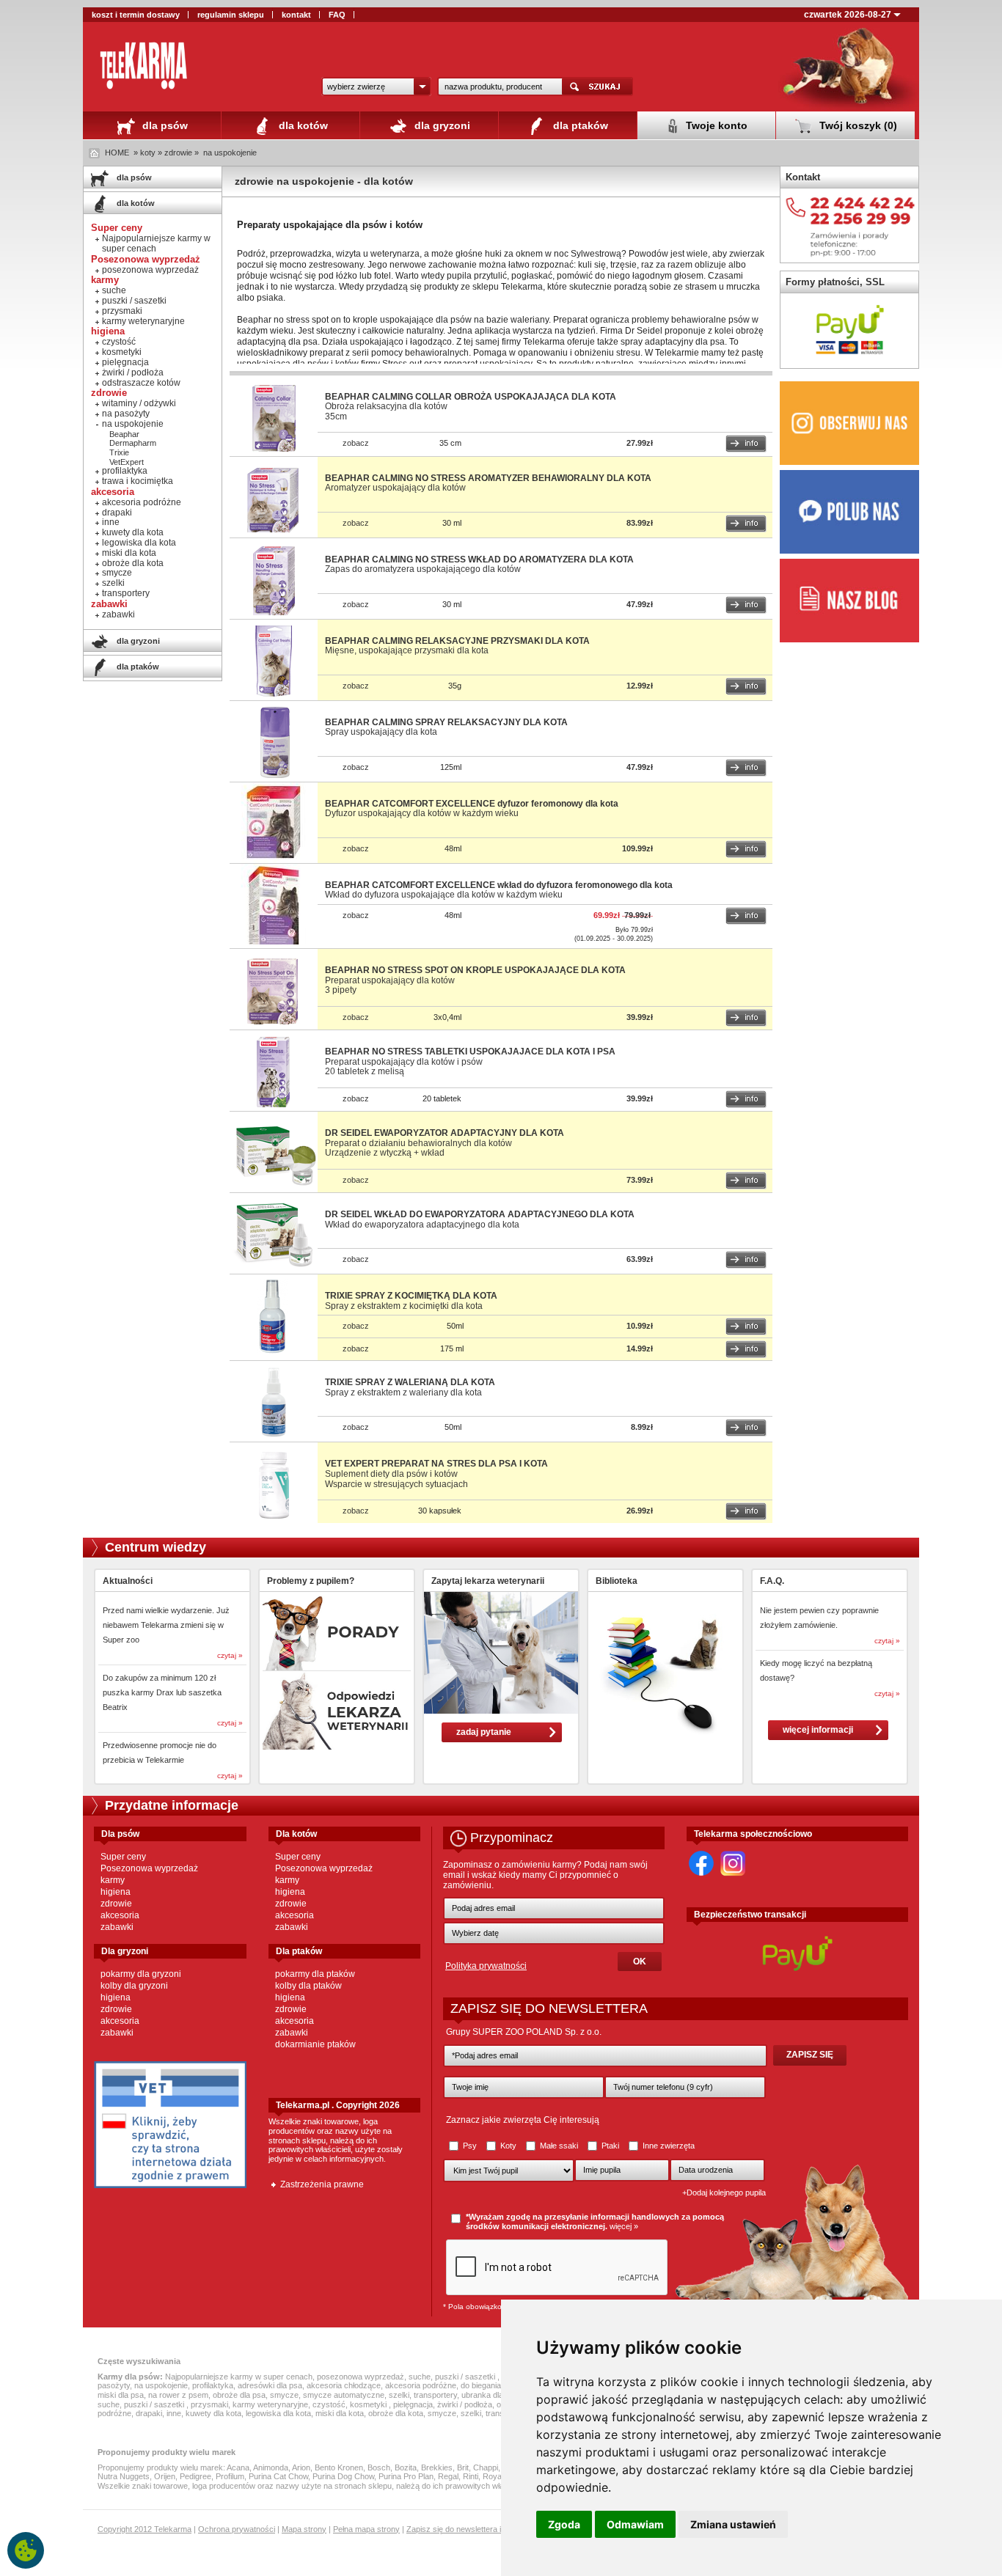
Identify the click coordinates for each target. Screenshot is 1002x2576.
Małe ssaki (559, 2146)
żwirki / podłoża (133, 373)
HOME (117, 153)
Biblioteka (617, 1581)
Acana (238, 2467)
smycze (117, 573)
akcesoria (120, 1915)
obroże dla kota (133, 563)
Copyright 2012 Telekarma (145, 2529)
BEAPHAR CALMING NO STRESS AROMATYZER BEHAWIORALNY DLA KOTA (488, 478)
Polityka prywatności (486, 1966)
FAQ (337, 15)
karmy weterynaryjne (143, 321)
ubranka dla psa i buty (500, 2395)
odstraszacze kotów (141, 383)
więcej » (624, 2226)
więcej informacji (818, 1730)
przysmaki (122, 311)
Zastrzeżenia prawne (322, 2184)
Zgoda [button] (564, 2524)
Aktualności (128, 1581)
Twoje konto (715, 125)
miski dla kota (129, 553)
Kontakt (803, 177)
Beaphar (124, 434)
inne (111, 522)
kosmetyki (122, 352)
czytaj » (230, 1655)
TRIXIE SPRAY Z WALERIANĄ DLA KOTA (410, 1382)
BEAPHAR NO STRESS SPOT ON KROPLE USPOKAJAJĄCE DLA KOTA (475, 970)
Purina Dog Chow (343, 2476)
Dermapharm (133, 443)
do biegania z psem (495, 2385)
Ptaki (610, 2146)
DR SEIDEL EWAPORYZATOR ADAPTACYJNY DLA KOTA (445, 1133)
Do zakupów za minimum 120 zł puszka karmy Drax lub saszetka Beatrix (162, 1692)
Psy (470, 2146)
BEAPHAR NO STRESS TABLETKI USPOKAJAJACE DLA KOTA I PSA (470, 1052)
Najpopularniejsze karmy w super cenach (156, 243)
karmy (113, 1880)
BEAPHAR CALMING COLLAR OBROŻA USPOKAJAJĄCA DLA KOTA (471, 397)
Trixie (119, 452)
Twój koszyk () (857, 125)
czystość (119, 342)
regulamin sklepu (231, 15)
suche (114, 290)
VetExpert (127, 462)
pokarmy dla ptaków (315, 1974)
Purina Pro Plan (406, 2476)
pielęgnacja (125, 362)
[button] (376, 87)
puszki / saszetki (134, 301)
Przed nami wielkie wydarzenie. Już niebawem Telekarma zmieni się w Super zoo (166, 1625)
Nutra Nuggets (124, 2476)
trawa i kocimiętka (138, 481)
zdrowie (116, 1904)
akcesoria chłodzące (344, 2385)
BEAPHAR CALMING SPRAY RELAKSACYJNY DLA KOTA (446, 722)
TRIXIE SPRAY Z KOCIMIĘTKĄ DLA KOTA (411, 1296)
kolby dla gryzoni (134, 1986)
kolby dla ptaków (308, 1986)
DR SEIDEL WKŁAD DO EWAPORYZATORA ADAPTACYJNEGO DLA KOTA (480, 1214)
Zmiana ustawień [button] (733, 2524)
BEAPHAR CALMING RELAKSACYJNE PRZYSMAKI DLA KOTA (457, 641)
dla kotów (302, 125)
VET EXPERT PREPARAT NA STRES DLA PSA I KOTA (436, 1464)
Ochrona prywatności (237, 2529)
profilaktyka (125, 471)
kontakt (296, 15)
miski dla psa (121, 2395)
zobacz (356, 443)
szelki (113, 583)
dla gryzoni (441, 125)
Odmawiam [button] (635, 2524)
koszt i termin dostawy (136, 15)
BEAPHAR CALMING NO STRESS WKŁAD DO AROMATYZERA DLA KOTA (479, 559)
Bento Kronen (339, 2467)
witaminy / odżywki (139, 403)
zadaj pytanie (484, 1732)
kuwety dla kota (133, 532)
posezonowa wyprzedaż (150, 270)
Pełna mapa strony (366, 2529)
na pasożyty (126, 414)
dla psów (164, 125)
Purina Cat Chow (278, 2476)
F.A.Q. (772, 1581)
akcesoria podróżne (142, 502)
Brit (463, 2467)
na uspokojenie (230, 153)
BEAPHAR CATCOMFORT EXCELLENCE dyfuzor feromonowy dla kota (472, 804)
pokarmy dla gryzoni (141, 1974)
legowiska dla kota (139, 543)
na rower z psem (178, 2395)
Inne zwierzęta (668, 2146)
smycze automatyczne (344, 2395)
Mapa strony (304, 2529)
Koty (508, 2146)
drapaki (117, 513)
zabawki (118, 614)
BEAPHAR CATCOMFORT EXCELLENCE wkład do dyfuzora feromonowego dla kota (499, 885)
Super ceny (123, 1857)
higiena (116, 1892)
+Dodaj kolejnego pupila (724, 2192)
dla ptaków (579, 125)
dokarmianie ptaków (315, 2044)
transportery (126, 593)
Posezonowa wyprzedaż (149, 1868)
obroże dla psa (239, 2395)
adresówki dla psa (270, 2385)
